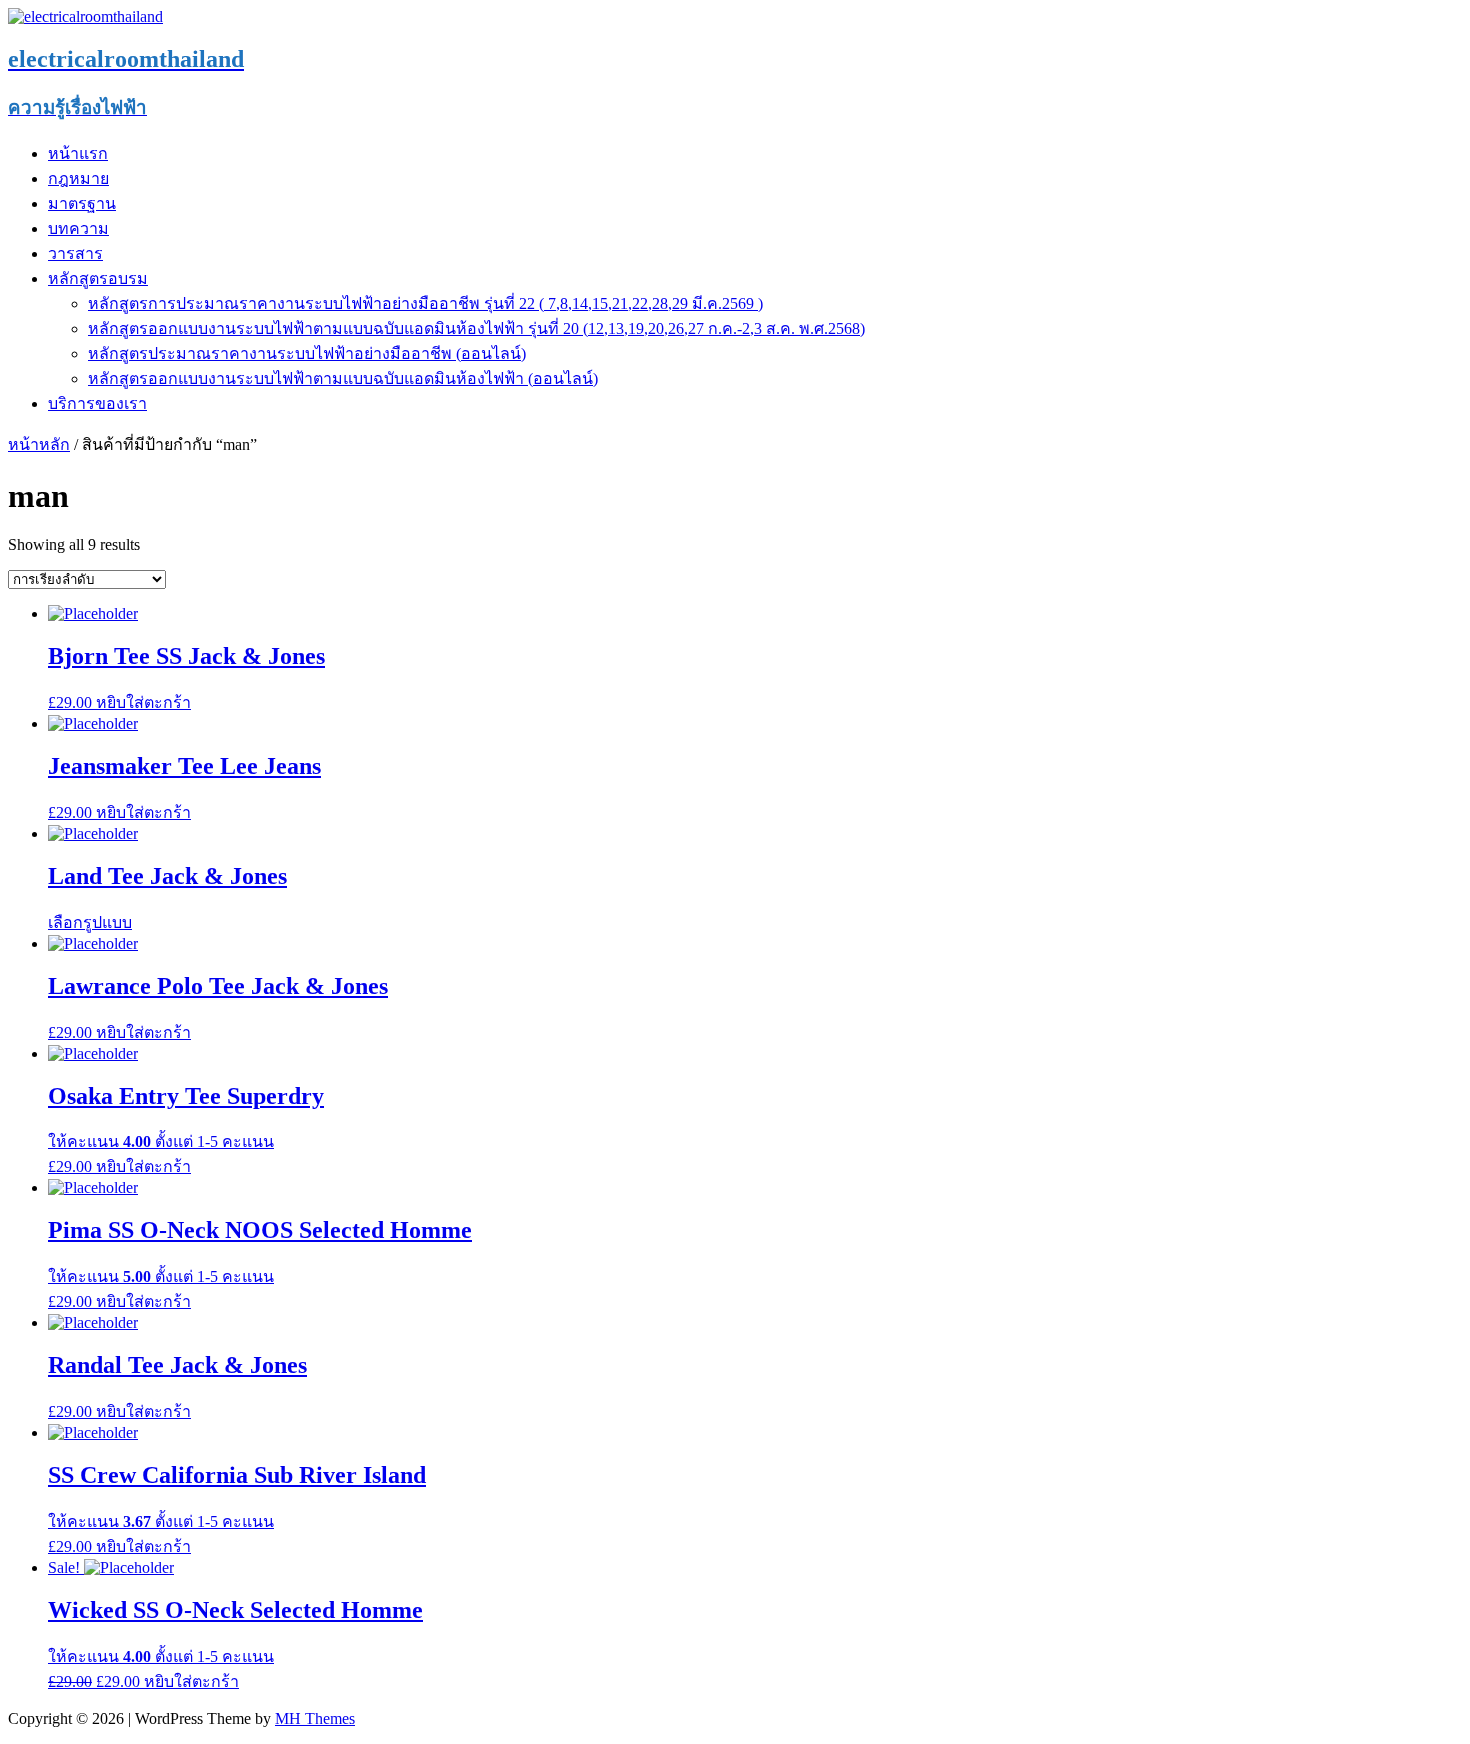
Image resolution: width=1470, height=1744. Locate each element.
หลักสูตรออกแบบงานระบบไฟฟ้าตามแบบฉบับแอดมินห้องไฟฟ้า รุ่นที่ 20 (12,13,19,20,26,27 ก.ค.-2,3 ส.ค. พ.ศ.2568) (476, 328)
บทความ (78, 228)
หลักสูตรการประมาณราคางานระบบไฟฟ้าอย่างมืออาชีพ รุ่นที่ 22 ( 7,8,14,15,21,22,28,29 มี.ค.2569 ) (425, 303)
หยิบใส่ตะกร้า (143, 702)
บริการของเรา (97, 403)
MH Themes (315, 1718)
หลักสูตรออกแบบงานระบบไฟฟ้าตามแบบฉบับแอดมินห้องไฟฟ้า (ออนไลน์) (343, 378)
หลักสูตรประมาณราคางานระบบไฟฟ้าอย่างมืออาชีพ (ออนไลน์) (307, 353)
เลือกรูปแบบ (90, 922)
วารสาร (75, 253)
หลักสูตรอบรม (98, 278)
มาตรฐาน (82, 203)
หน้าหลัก (39, 444)
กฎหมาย (78, 178)
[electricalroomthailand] (85, 16)
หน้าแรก (78, 153)
